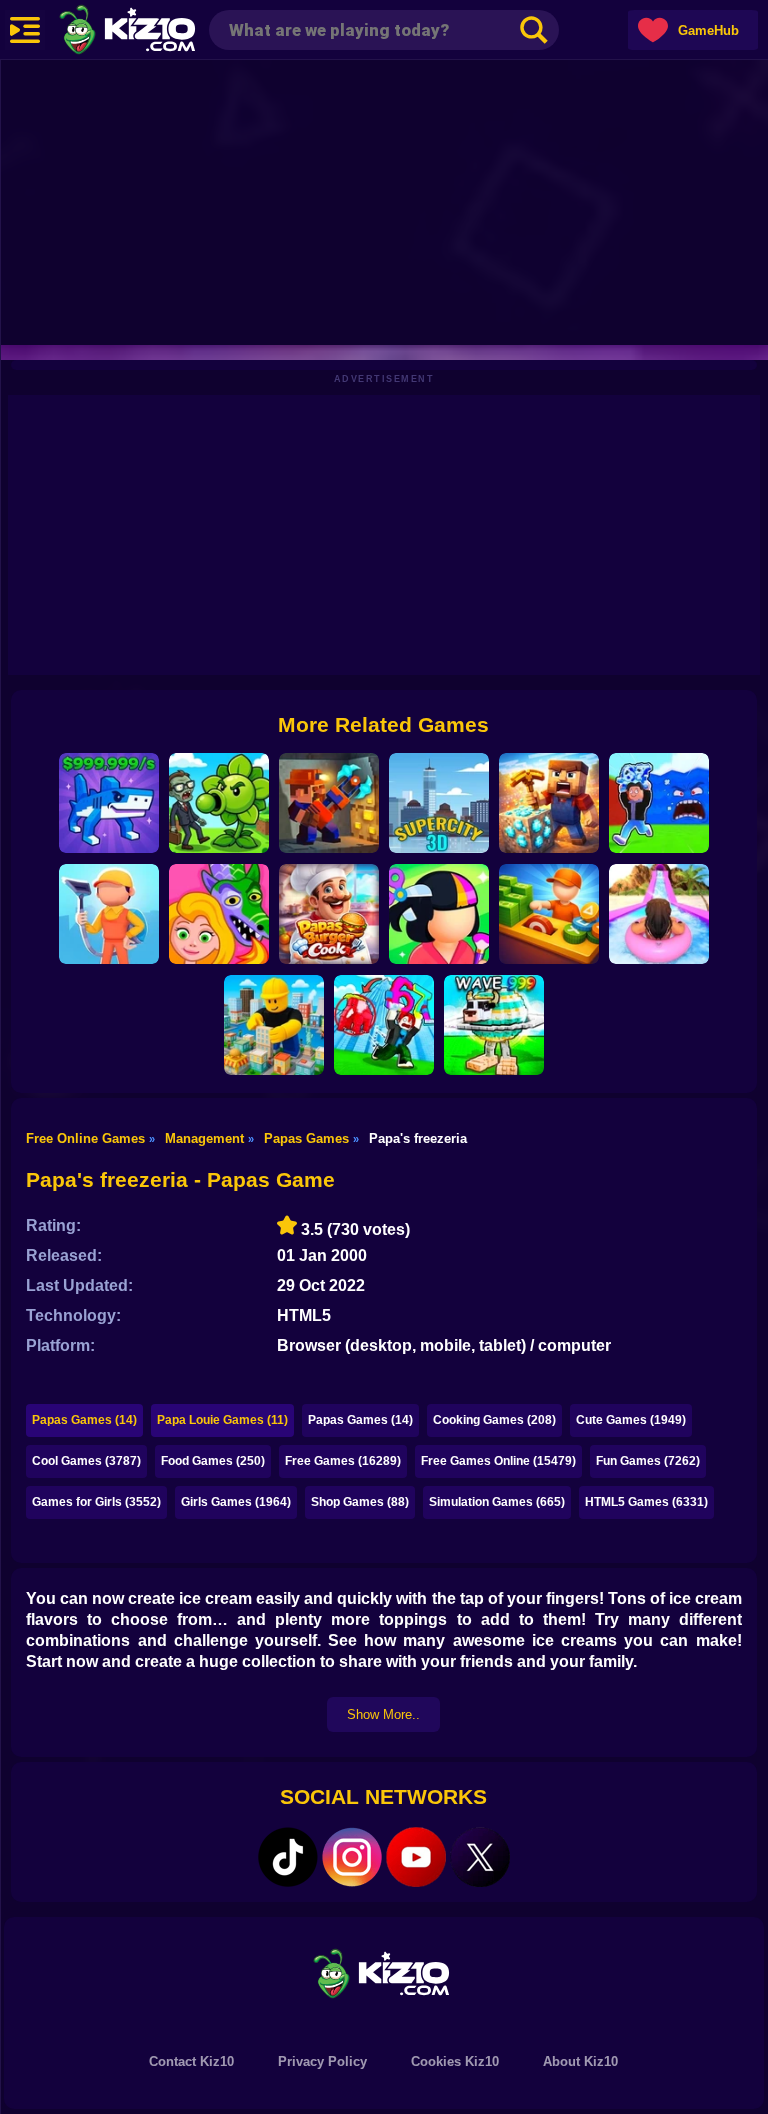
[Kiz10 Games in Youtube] (416, 1857)
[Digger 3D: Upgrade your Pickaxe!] (549, 803)
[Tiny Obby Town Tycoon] (274, 1025)
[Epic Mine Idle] (329, 803)
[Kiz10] (160, 32)
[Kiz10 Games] (384, 1972)
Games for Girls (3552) (96, 1502)
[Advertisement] (384, 200)
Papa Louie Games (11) (222, 1420)
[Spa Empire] (439, 914)
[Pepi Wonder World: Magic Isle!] (219, 914)
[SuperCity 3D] (439, 803)
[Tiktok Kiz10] (288, 1857)
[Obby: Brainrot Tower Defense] (494, 1025)
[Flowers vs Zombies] (219, 803)
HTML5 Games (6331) (646, 1502)
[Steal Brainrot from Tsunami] (659, 803)
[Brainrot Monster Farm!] (109, 803)
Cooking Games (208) (494, 1420)
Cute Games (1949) (631, 1420)
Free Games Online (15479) (498, 1461)
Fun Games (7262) (648, 1461)
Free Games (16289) (343, 1461)
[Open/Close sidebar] (25, 30)
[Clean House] (109, 914)
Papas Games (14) (84, 1420)
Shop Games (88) (360, 1502)
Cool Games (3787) (86, 1461)
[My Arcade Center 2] (549, 914)
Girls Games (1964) (236, 1502)
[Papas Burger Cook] (329, 914)
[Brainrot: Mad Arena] (384, 1025)
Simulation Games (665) (497, 1502)
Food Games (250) (213, 1461)
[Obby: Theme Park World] (659, 914)
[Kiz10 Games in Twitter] (480, 1857)
